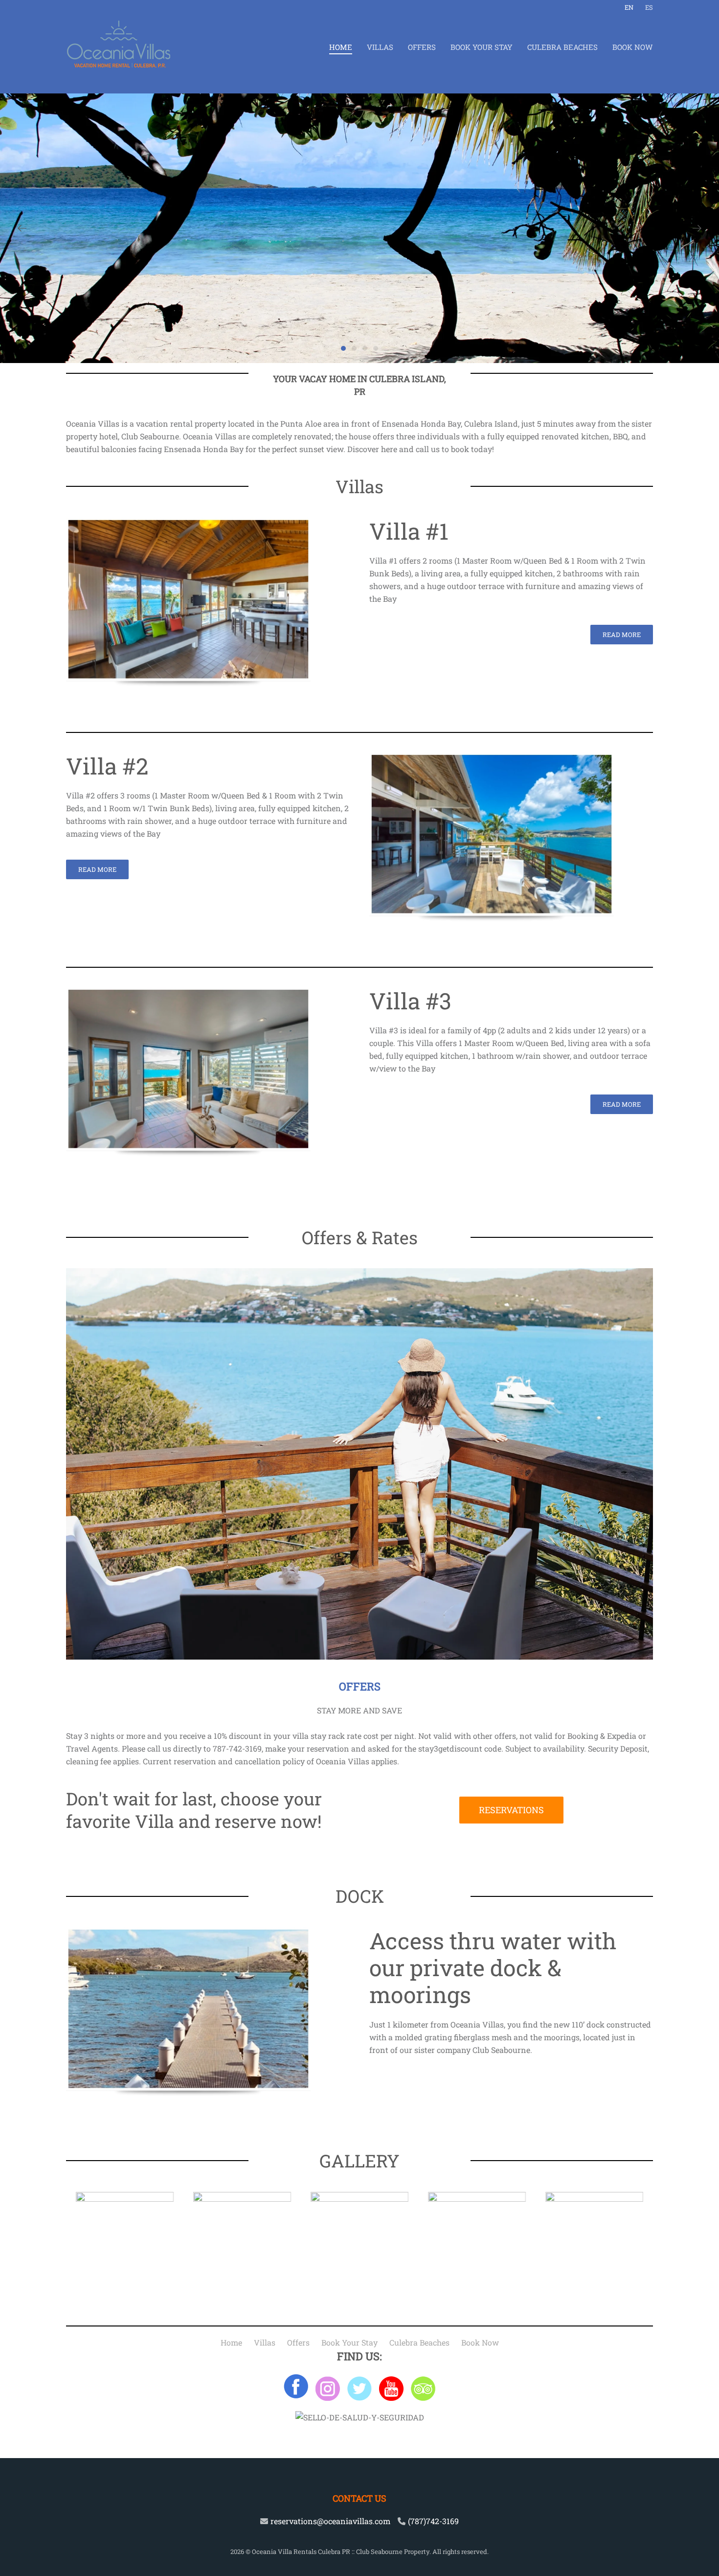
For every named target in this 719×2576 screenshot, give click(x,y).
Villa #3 (410, 1001)
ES (649, 7)
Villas (380, 47)
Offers (422, 47)
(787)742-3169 (433, 2521)
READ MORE (622, 635)
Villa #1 (409, 531)
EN (629, 7)
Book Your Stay (482, 47)
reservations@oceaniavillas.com (330, 2521)
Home (341, 47)
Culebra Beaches (562, 47)
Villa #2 (107, 766)
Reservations (511, 1810)
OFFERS (360, 1686)
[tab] (343, 348)
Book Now (633, 47)
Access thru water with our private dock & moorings (493, 1967)
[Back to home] (119, 47)
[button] (22, 228)
